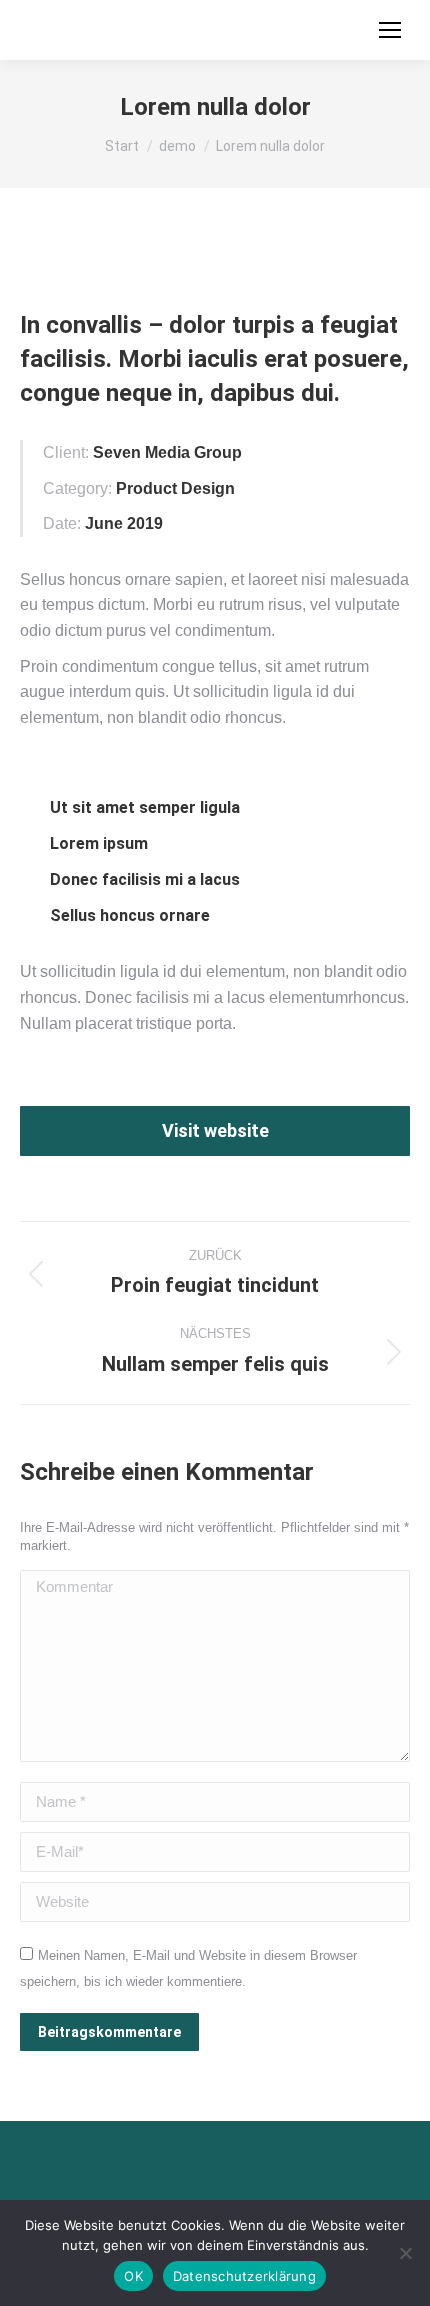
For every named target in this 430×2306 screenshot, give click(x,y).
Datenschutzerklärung (244, 2276)
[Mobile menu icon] (390, 30)
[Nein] (405, 2253)
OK (133, 2276)
